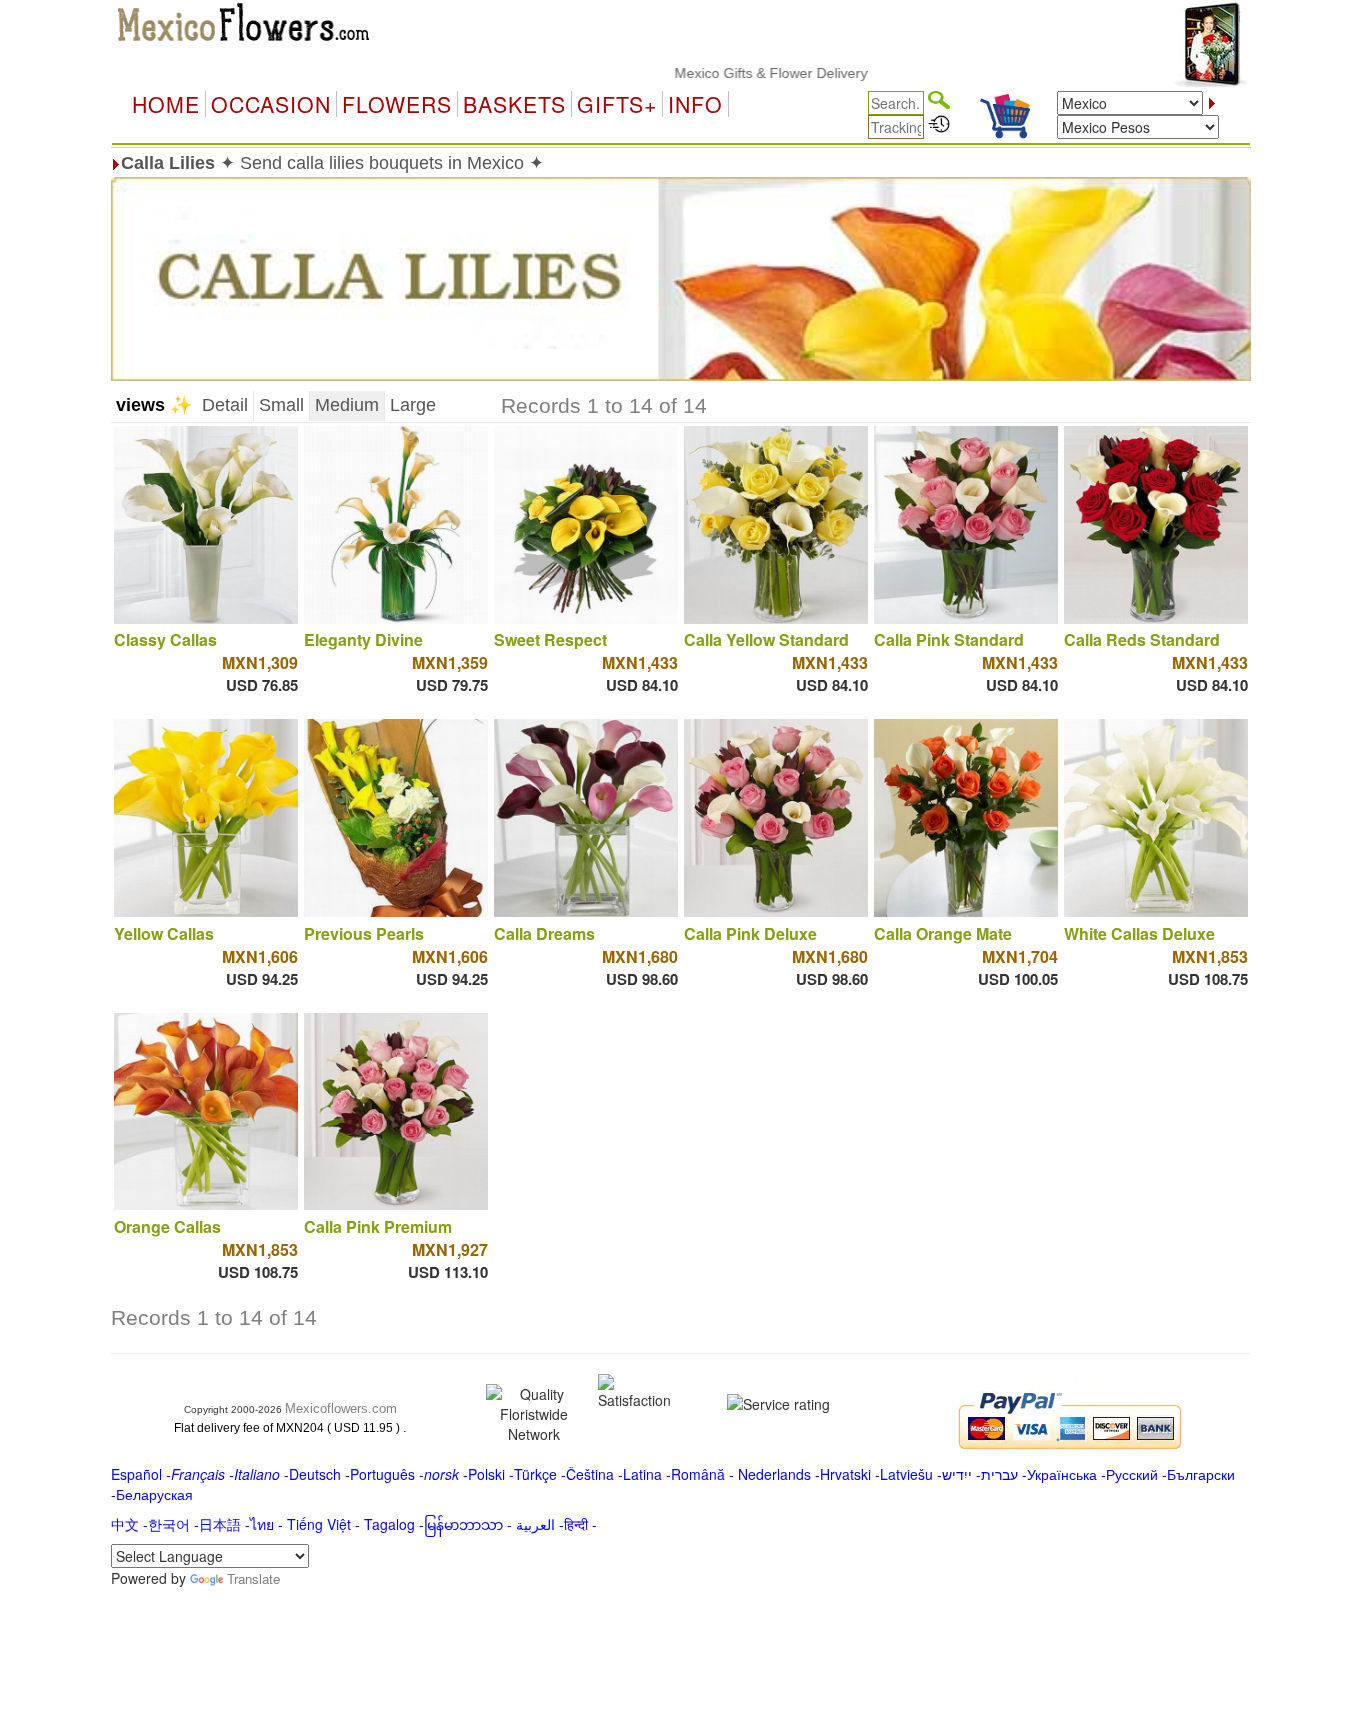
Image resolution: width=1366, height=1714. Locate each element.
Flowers (397, 104)
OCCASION (271, 104)
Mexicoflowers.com (341, 1408)
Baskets (514, 104)
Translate (253, 1578)
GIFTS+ (617, 104)
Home (166, 104)
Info (695, 104)
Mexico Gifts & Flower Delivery (730, 73)
